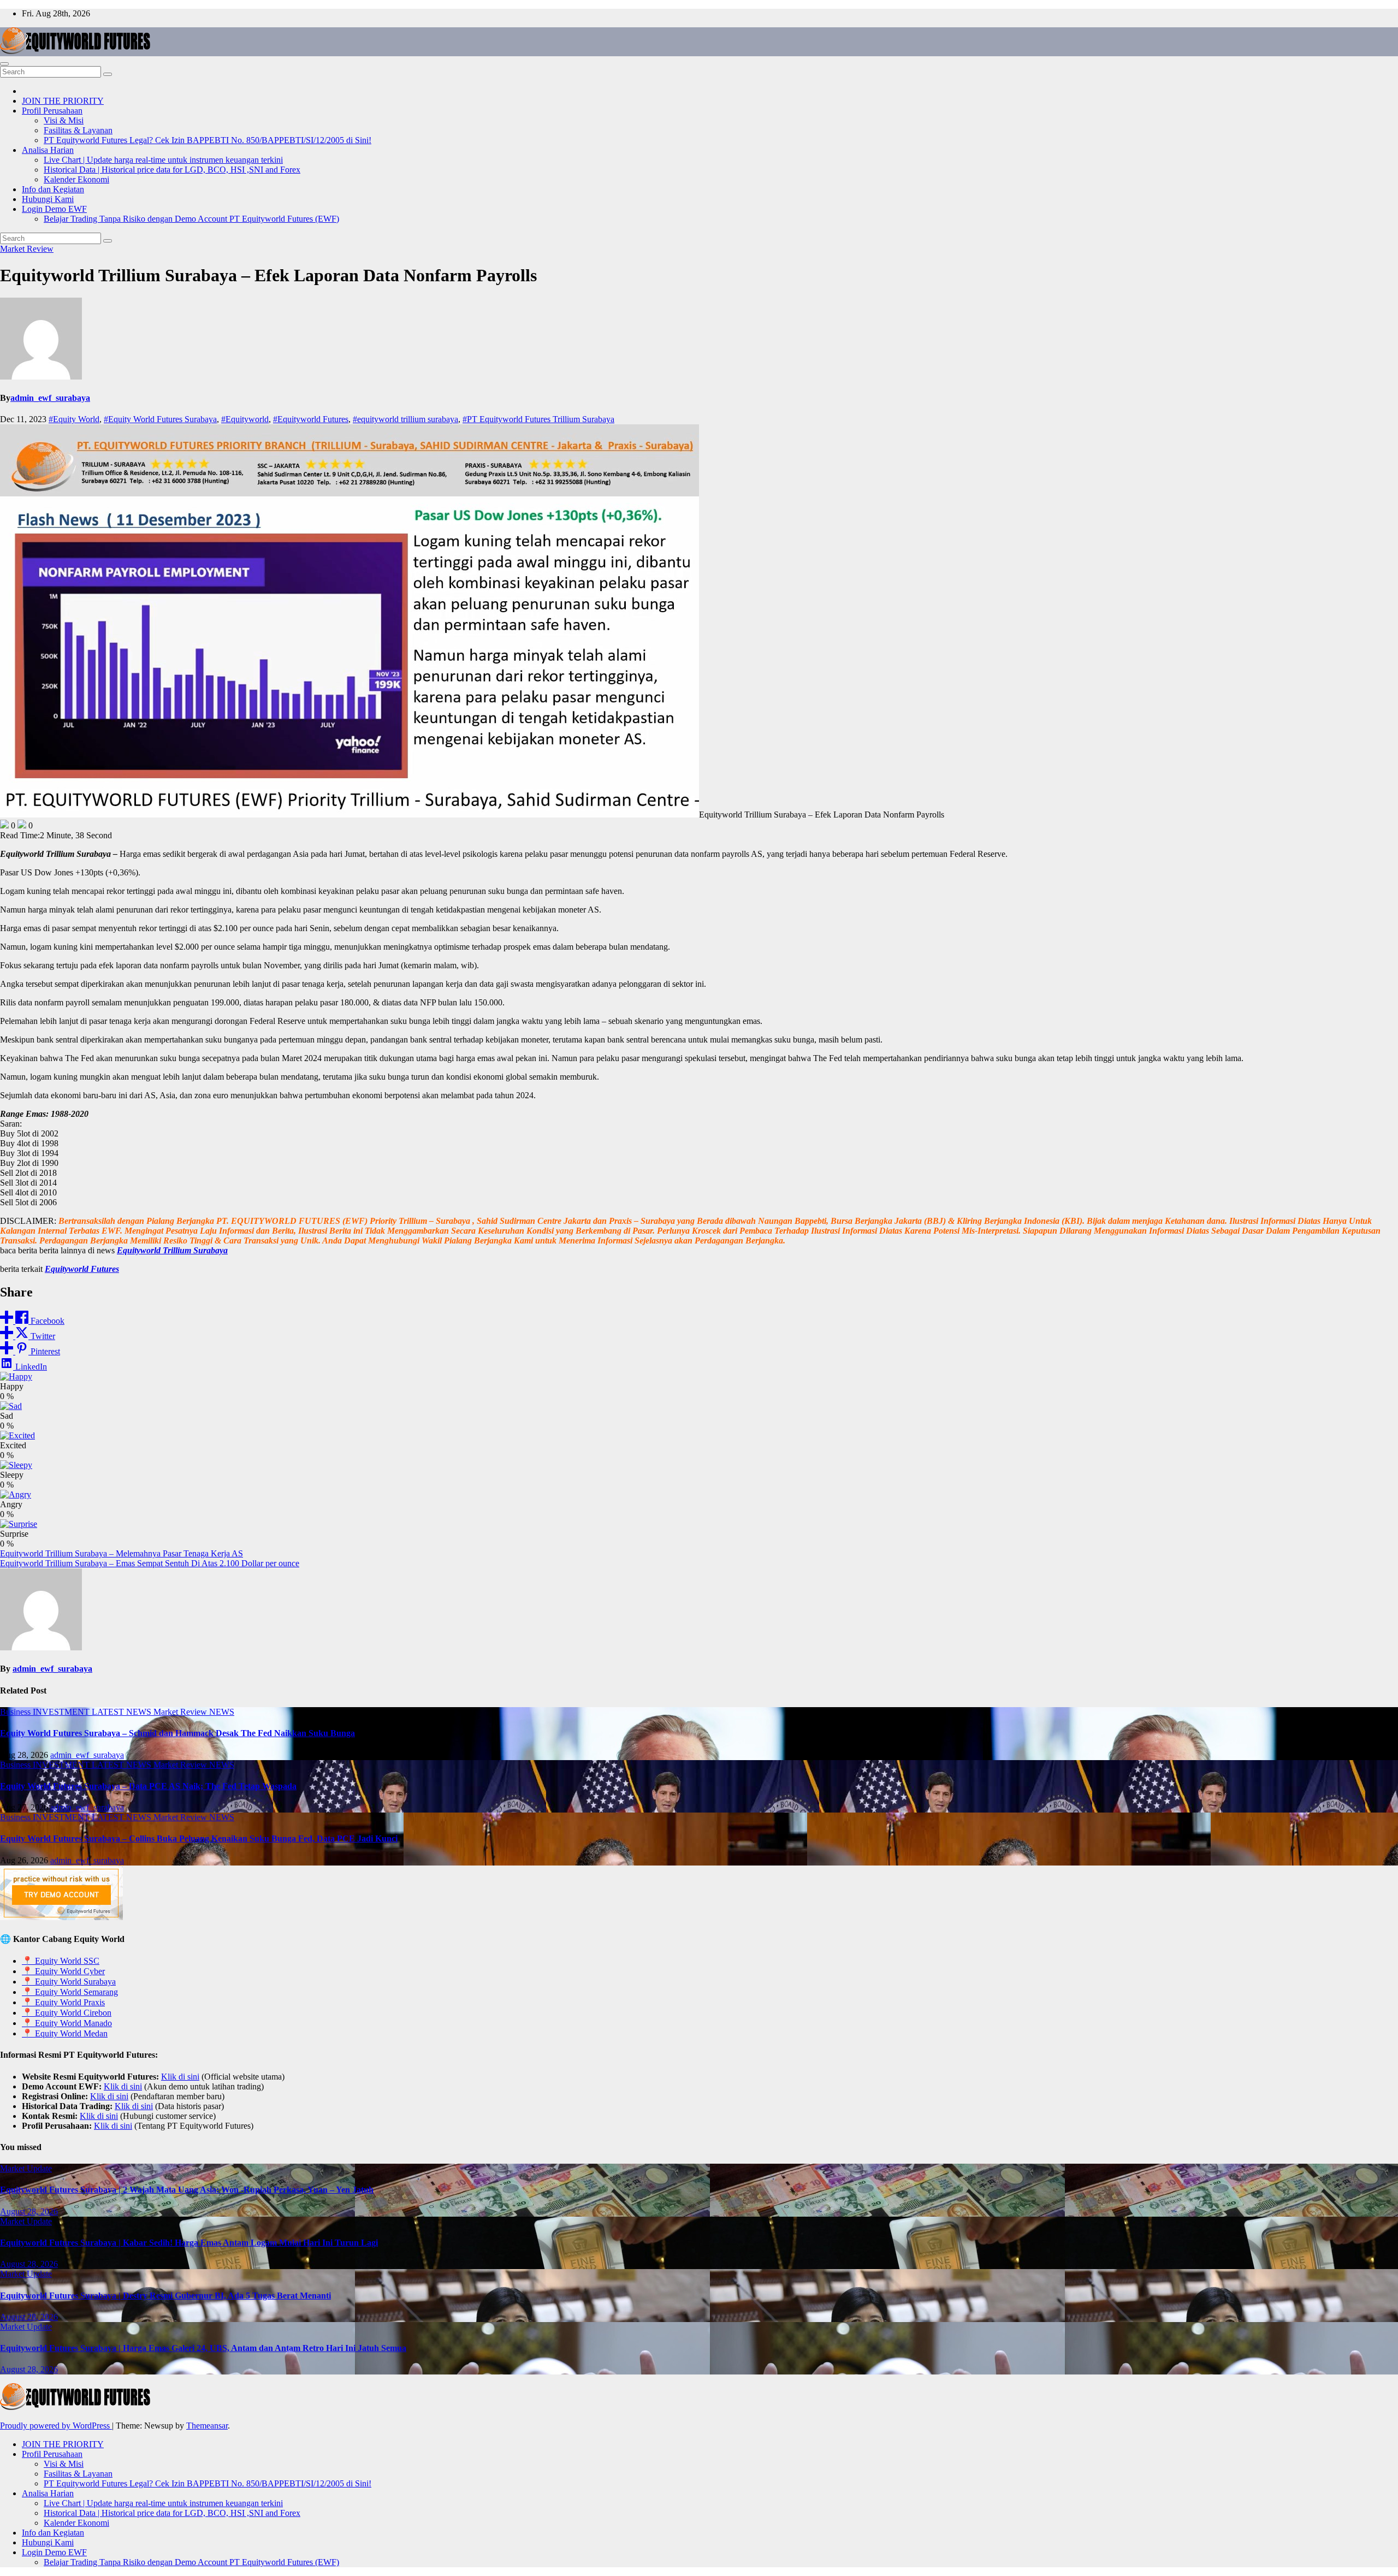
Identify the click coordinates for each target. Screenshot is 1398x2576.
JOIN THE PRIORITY (63, 101)
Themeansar (207, 2426)
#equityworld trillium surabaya (405, 419)
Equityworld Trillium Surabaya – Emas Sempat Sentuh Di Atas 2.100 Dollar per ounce (150, 1563)
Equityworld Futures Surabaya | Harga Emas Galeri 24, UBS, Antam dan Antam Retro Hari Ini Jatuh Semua (203, 2348)
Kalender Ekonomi (76, 179)
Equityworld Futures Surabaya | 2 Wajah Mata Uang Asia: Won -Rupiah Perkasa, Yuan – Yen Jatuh (187, 2190)
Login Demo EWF (54, 209)
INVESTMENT (62, 1712)
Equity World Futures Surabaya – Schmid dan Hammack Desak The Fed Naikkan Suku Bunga (177, 1733)
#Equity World (74, 419)
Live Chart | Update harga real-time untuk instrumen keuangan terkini (163, 160)
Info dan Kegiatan (53, 189)
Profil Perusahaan (52, 111)
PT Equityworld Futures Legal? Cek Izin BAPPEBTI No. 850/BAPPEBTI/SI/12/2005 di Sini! (208, 140)
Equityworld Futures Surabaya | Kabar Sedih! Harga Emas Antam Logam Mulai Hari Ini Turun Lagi (189, 2243)
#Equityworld (245, 419)
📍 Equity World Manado (67, 2023)
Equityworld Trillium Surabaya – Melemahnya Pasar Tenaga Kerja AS (122, 1553)
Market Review (27, 249)
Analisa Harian (48, 150)
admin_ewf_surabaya (50, 398)
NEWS (222, 1712)
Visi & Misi (64, 120)
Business (16, 1712)
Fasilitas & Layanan (78, 130)
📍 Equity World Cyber (63, 1971)
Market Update (26, 2168)
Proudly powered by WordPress (56, 2426)
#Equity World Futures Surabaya (160, 419)
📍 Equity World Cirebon (67, 2013)
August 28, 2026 (29, 2211)
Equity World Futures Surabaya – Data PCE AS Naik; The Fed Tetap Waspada (148, 1786)
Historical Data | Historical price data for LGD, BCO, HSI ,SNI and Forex (172, 170)
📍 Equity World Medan (65, 2033)
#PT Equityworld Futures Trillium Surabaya (538, 419)
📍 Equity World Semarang (70, 1992)
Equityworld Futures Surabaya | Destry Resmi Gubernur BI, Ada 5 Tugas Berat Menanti (165, 2296)
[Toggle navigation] (4, 64)
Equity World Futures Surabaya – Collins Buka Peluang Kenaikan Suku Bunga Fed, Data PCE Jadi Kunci (199, 1838)
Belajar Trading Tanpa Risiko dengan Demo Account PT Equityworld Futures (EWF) (191, 219)
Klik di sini (180, 2077)
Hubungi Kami (48, 199)
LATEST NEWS (123, 1712)
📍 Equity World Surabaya (69, 1982)
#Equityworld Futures (311, 419)
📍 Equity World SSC (61, 1961)
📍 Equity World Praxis (63, 2002)
